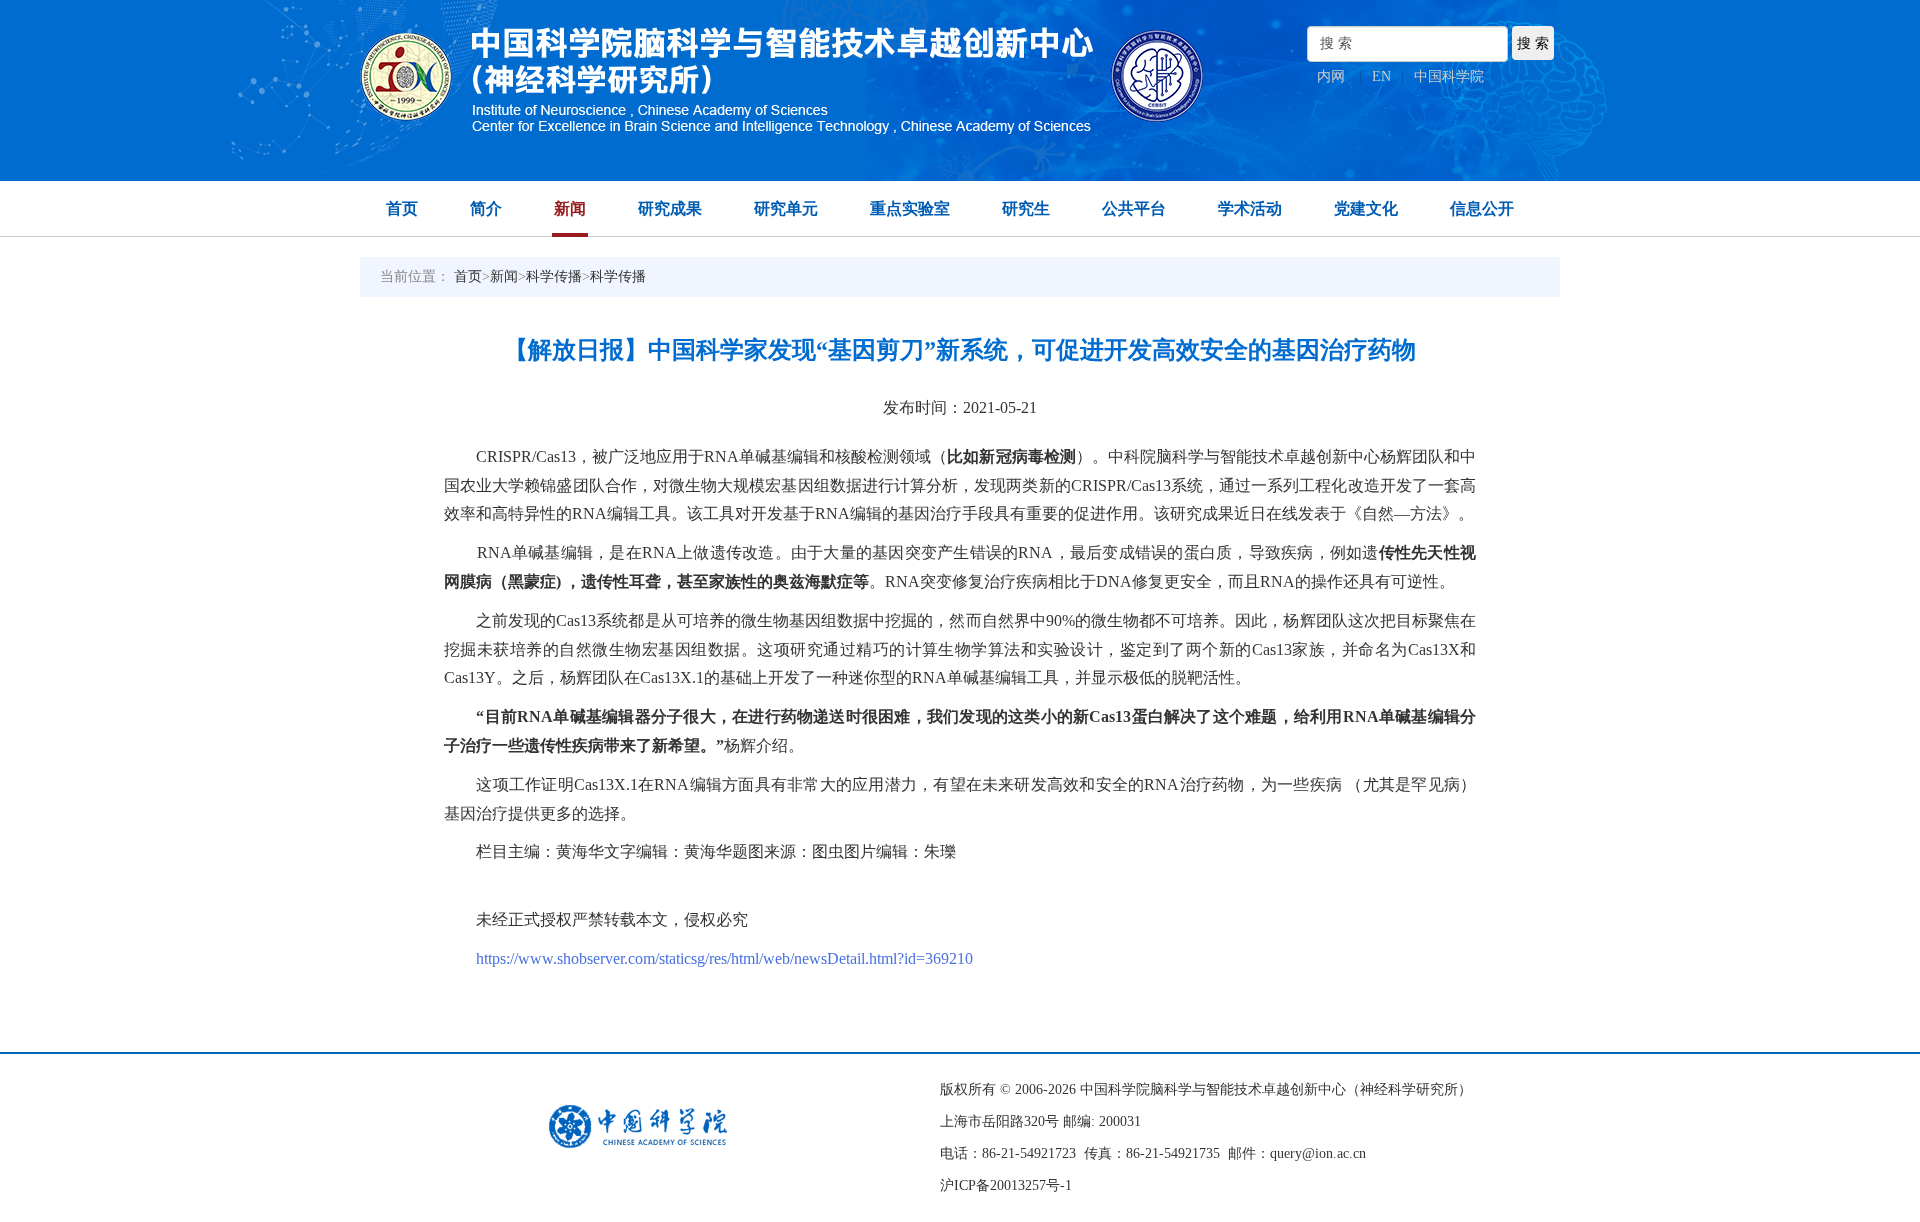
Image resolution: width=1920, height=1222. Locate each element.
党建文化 (1366, 208)
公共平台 (1134, 208)
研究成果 (670, 208)
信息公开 (1482, 208)
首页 (402, 208)
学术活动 (1250, 208)
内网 (1331, 76)
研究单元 (786, 208)
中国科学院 (1449, 76)
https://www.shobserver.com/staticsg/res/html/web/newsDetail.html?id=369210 (724, 958)
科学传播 (554, 276)
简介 (486, 208)
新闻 (570, 208)
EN (1381, 76)
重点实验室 (910, 208)
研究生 (1026, 208)
